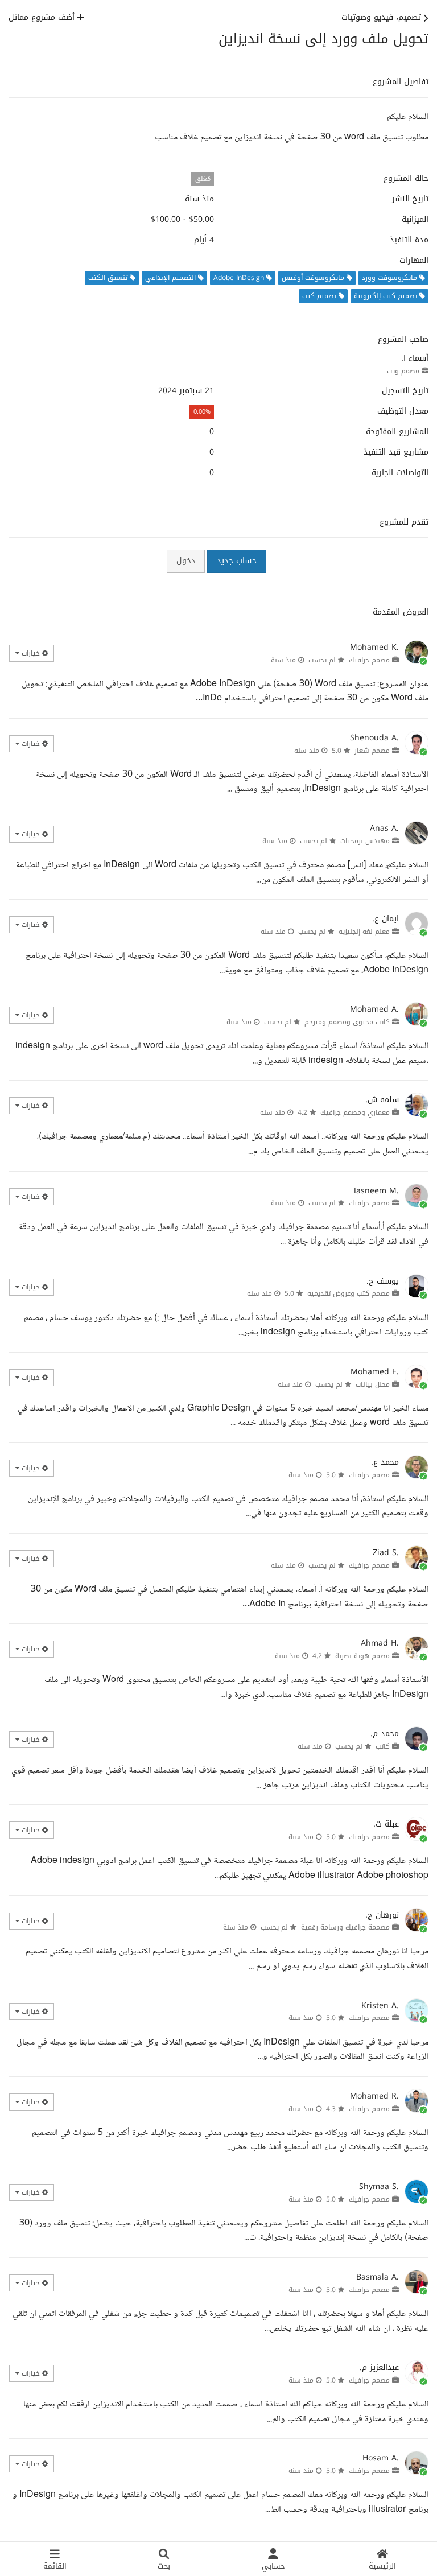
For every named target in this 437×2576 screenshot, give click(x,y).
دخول (186, 561)
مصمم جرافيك (369, 660)
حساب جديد (237, 561)
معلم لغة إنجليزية (364, 932)
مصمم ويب (403, 371)
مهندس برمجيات (365, 841)
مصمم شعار (372, 751)
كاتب (383, 1746)
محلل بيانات (373, 1384)
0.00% (202, 412)
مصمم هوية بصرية (362, 1656)
